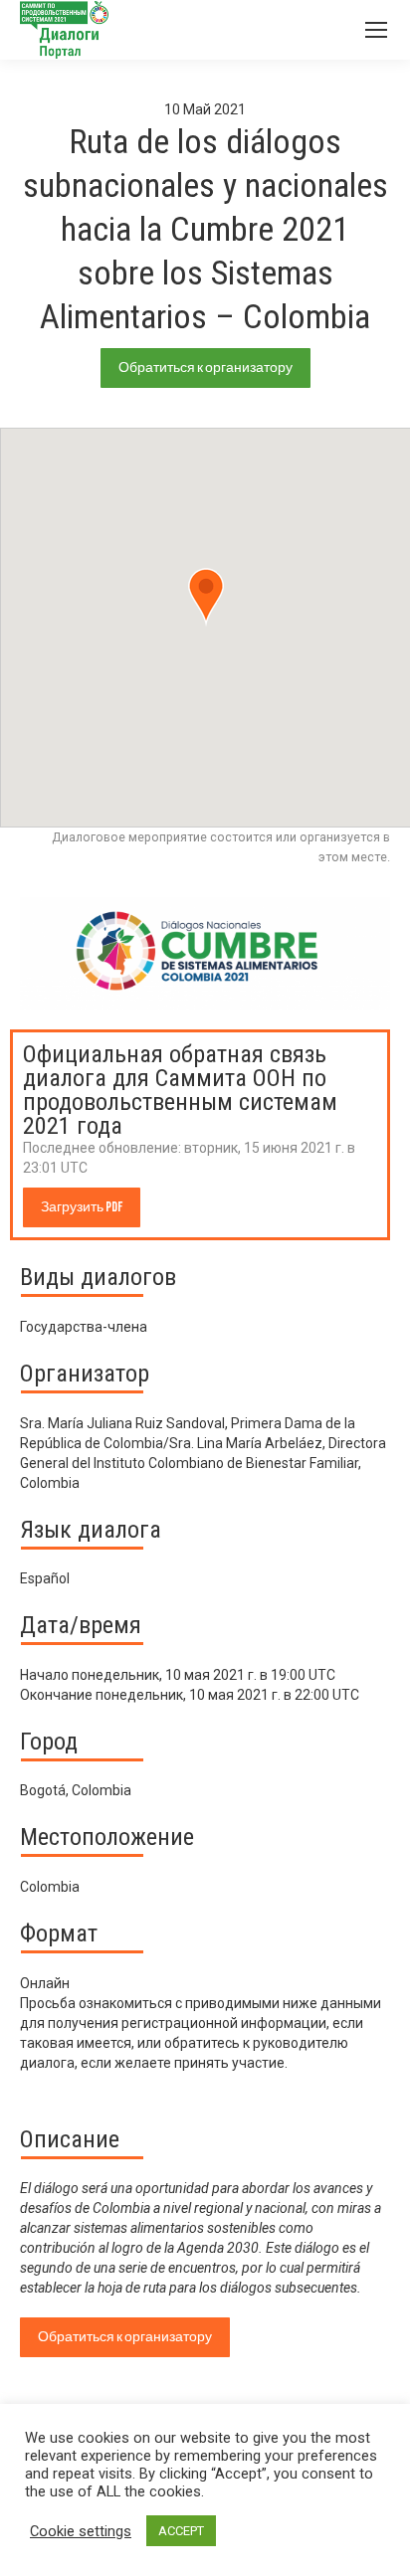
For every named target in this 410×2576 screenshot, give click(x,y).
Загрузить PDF (82, 1207)
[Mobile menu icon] (376, 30)
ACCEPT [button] (181, 2531)
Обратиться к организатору (205, 368)
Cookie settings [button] (81, 2531)
